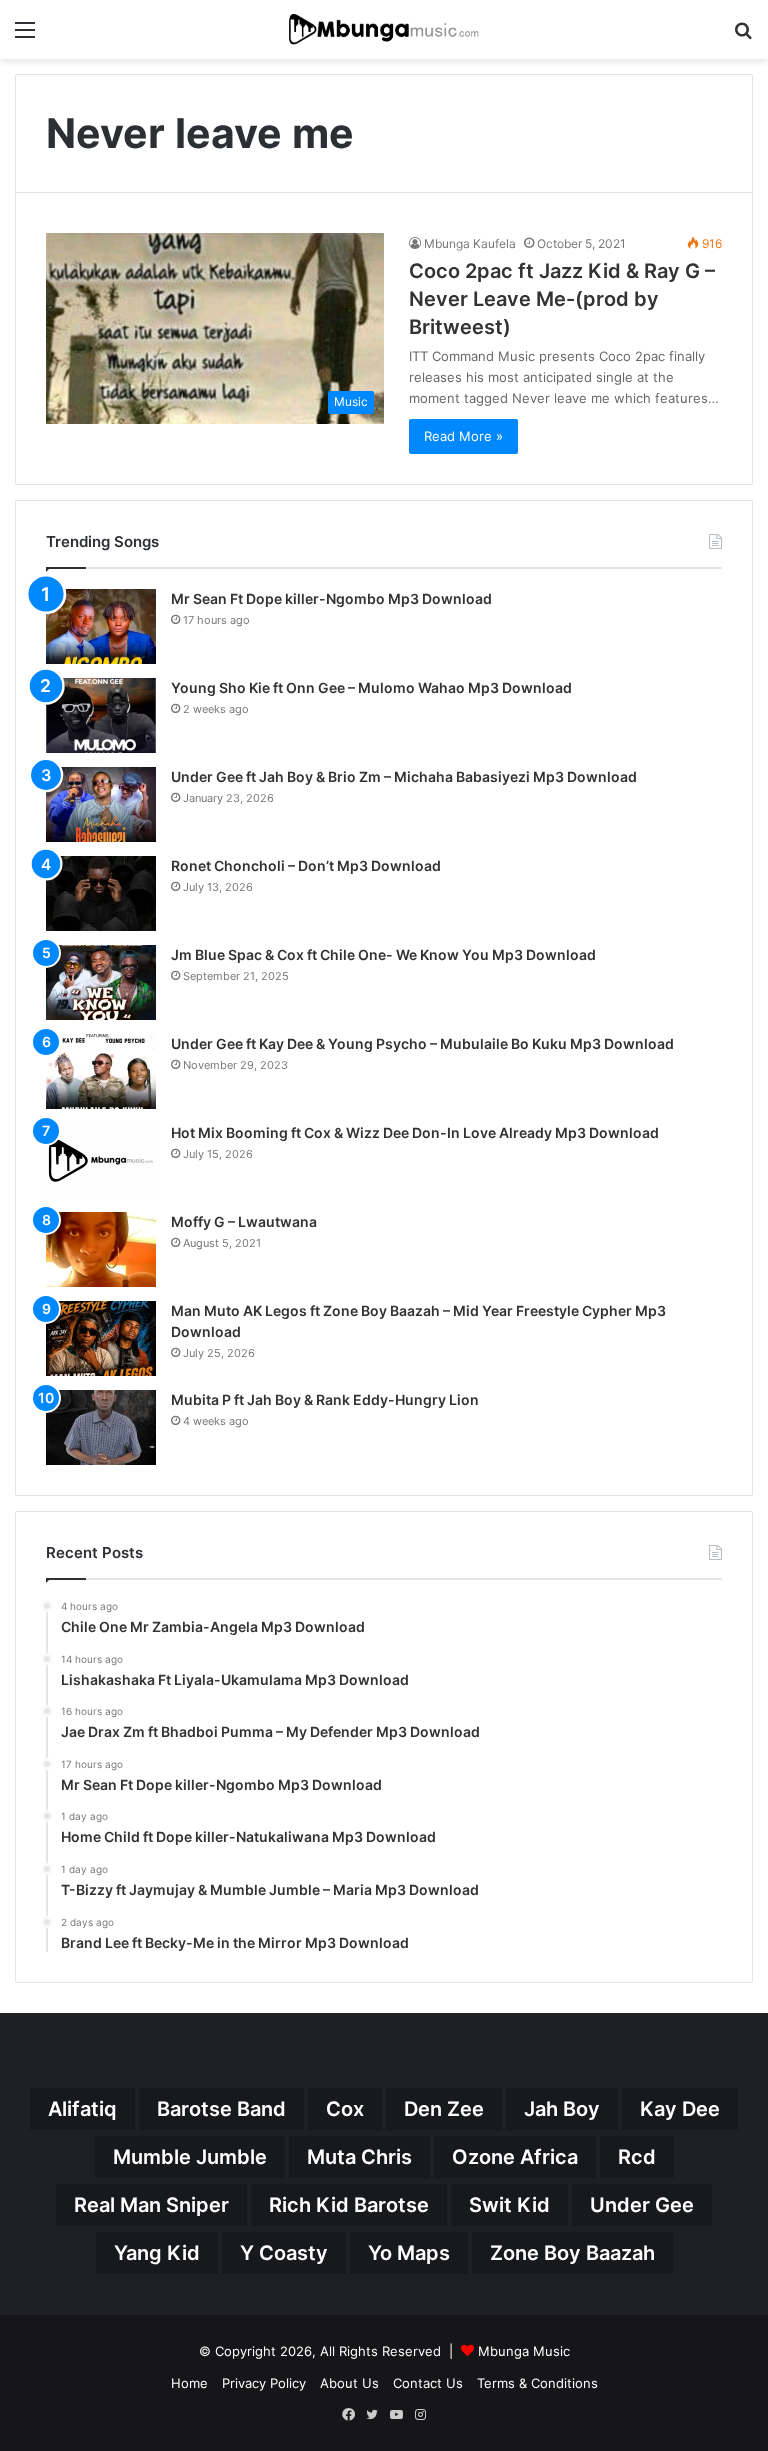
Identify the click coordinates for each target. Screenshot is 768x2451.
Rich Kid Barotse (349, 2205)
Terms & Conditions (537, 2383)
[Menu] (25, 36)
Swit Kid (509, 2205)
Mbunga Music (524, 2351)
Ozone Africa (515, 2157)
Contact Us (428, 2383)
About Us (349, 2383)
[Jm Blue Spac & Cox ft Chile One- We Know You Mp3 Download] (101, 982)
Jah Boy (562, 2109)
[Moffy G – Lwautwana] (101, 1249)
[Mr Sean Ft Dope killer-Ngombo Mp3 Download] (101, 626)
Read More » (463, 436)
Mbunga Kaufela (470, 243)
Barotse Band (221, 2109)
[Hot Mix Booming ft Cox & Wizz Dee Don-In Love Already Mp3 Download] (101, 1160)
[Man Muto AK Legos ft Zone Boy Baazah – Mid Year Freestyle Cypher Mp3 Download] (101, 1338)
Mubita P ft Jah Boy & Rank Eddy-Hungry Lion (325, 1399)
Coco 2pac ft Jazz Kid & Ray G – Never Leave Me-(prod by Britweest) (562, 299)
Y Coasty (284, 2253)
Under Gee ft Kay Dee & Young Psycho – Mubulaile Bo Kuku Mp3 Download (422, 1043)
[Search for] (743, 36)
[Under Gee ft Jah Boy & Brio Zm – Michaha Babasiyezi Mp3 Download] (101, 804)
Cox (345, 2109)
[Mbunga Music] (384, 29)
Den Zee (444, 2109)
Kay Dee (680, 2109)
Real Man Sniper (151, 2205)
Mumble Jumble (190, 2157)
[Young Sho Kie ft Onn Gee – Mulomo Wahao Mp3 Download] (101, 715)
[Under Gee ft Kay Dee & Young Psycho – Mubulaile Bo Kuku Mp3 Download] (101, 1071)
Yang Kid (157, 2253)
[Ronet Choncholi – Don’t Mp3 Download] (101, 893)
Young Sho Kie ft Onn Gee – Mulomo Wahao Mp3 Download (371, 687)
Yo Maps (409, 2253)
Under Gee (642, 2205)
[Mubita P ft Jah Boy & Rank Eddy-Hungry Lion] (101, 1427)
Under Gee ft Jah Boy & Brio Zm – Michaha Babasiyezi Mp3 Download (404, 776)
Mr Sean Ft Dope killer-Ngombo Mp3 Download (331, 598)
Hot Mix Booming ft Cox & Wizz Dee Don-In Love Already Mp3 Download (415, 1132)
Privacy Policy (264, 2383)
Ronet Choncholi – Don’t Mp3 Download (306, 865)
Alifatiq (82, 2109)
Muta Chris (359, 2157)
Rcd (637, 2157)
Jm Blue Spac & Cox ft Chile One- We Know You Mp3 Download (383, 954)
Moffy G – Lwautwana (244, 1221)
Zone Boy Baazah (572, 2253)
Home (189, 2383)
